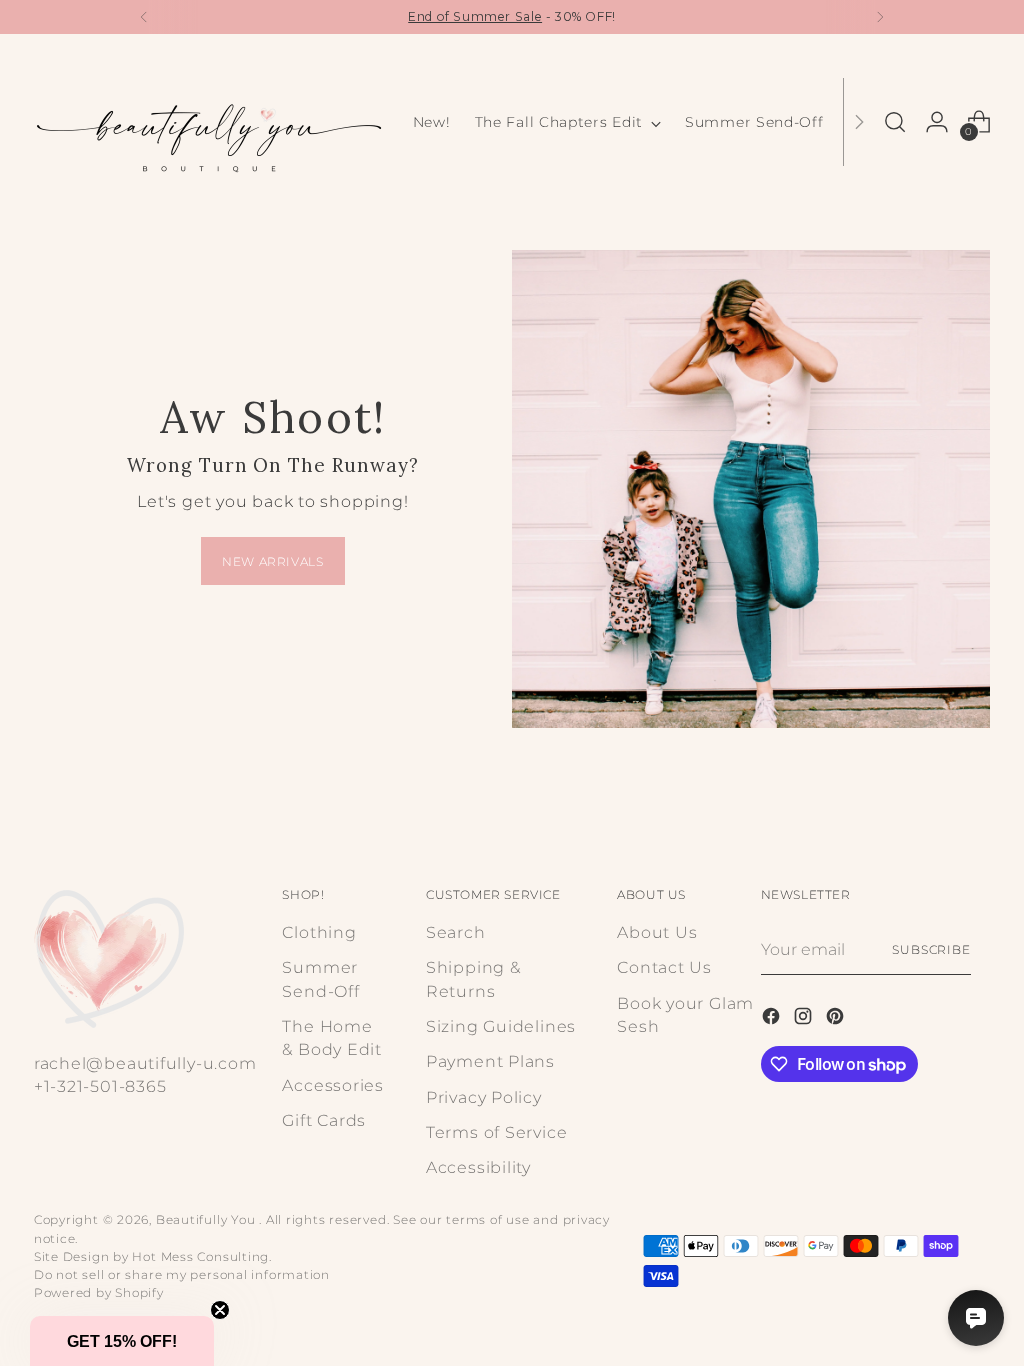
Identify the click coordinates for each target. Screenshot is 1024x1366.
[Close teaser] (220, 1310)
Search (456, 932)
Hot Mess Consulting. (202, 1256)
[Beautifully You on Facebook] (773, 1019)
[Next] (880, 17)
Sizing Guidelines (501, 1026)
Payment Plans (490, 1061)
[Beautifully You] (209, 122)
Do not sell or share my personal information (182, 1274)
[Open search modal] (895, 122)
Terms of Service (496, 1132)
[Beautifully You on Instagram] (805, 1019)
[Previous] (144, 17)
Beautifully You (207, 1219)
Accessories (333, 1085)
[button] (122, 1341)
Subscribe (931, 949)
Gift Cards (324, 1120)
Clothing (319, 932)
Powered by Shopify (99, 1292)
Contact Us (664, 967)
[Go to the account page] (937, 122)
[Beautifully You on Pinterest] (837, 1019)
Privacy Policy (484, 1097)
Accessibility (478, 1167)
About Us (657, 932)
